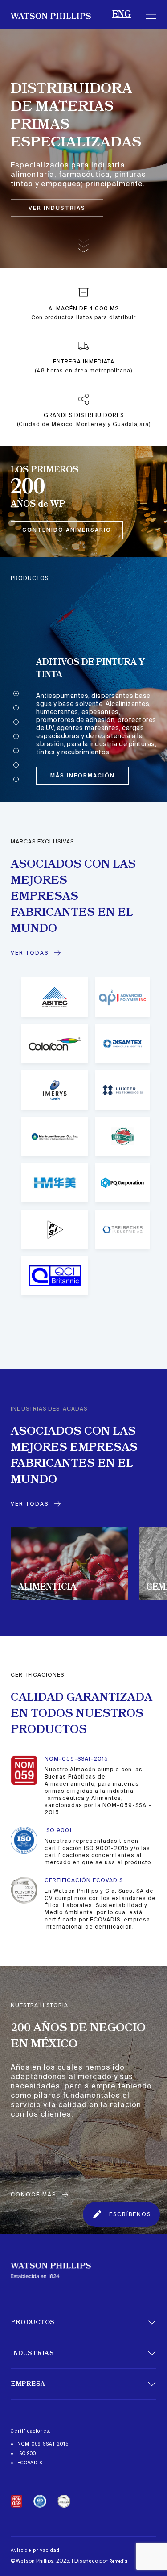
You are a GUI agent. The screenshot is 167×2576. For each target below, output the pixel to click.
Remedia (118, 2561)
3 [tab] (16, 722)
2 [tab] (16, 708)
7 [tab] (16, 779)
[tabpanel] (83, 680)
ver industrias (57, 208)
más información (83, 776)
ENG (122, 14)
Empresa (28, 2384)
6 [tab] (16, 765)
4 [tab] (16, 736)
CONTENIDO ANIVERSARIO (67, 530)
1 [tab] (16, 693)
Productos (33, 2322)
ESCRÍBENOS (130, 2214)
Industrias (32, 2353)
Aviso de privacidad (35, 2550)
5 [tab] (16, 751)
